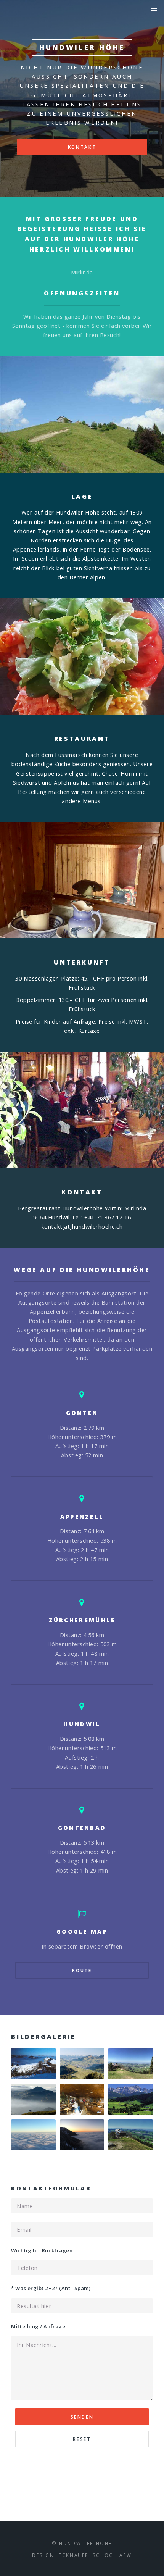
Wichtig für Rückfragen (42, 2250)
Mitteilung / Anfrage (38, 2326)
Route (82, 1970)
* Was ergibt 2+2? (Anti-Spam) (51, 2288)
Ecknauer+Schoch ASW (95, 2555)
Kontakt (82, 147)
